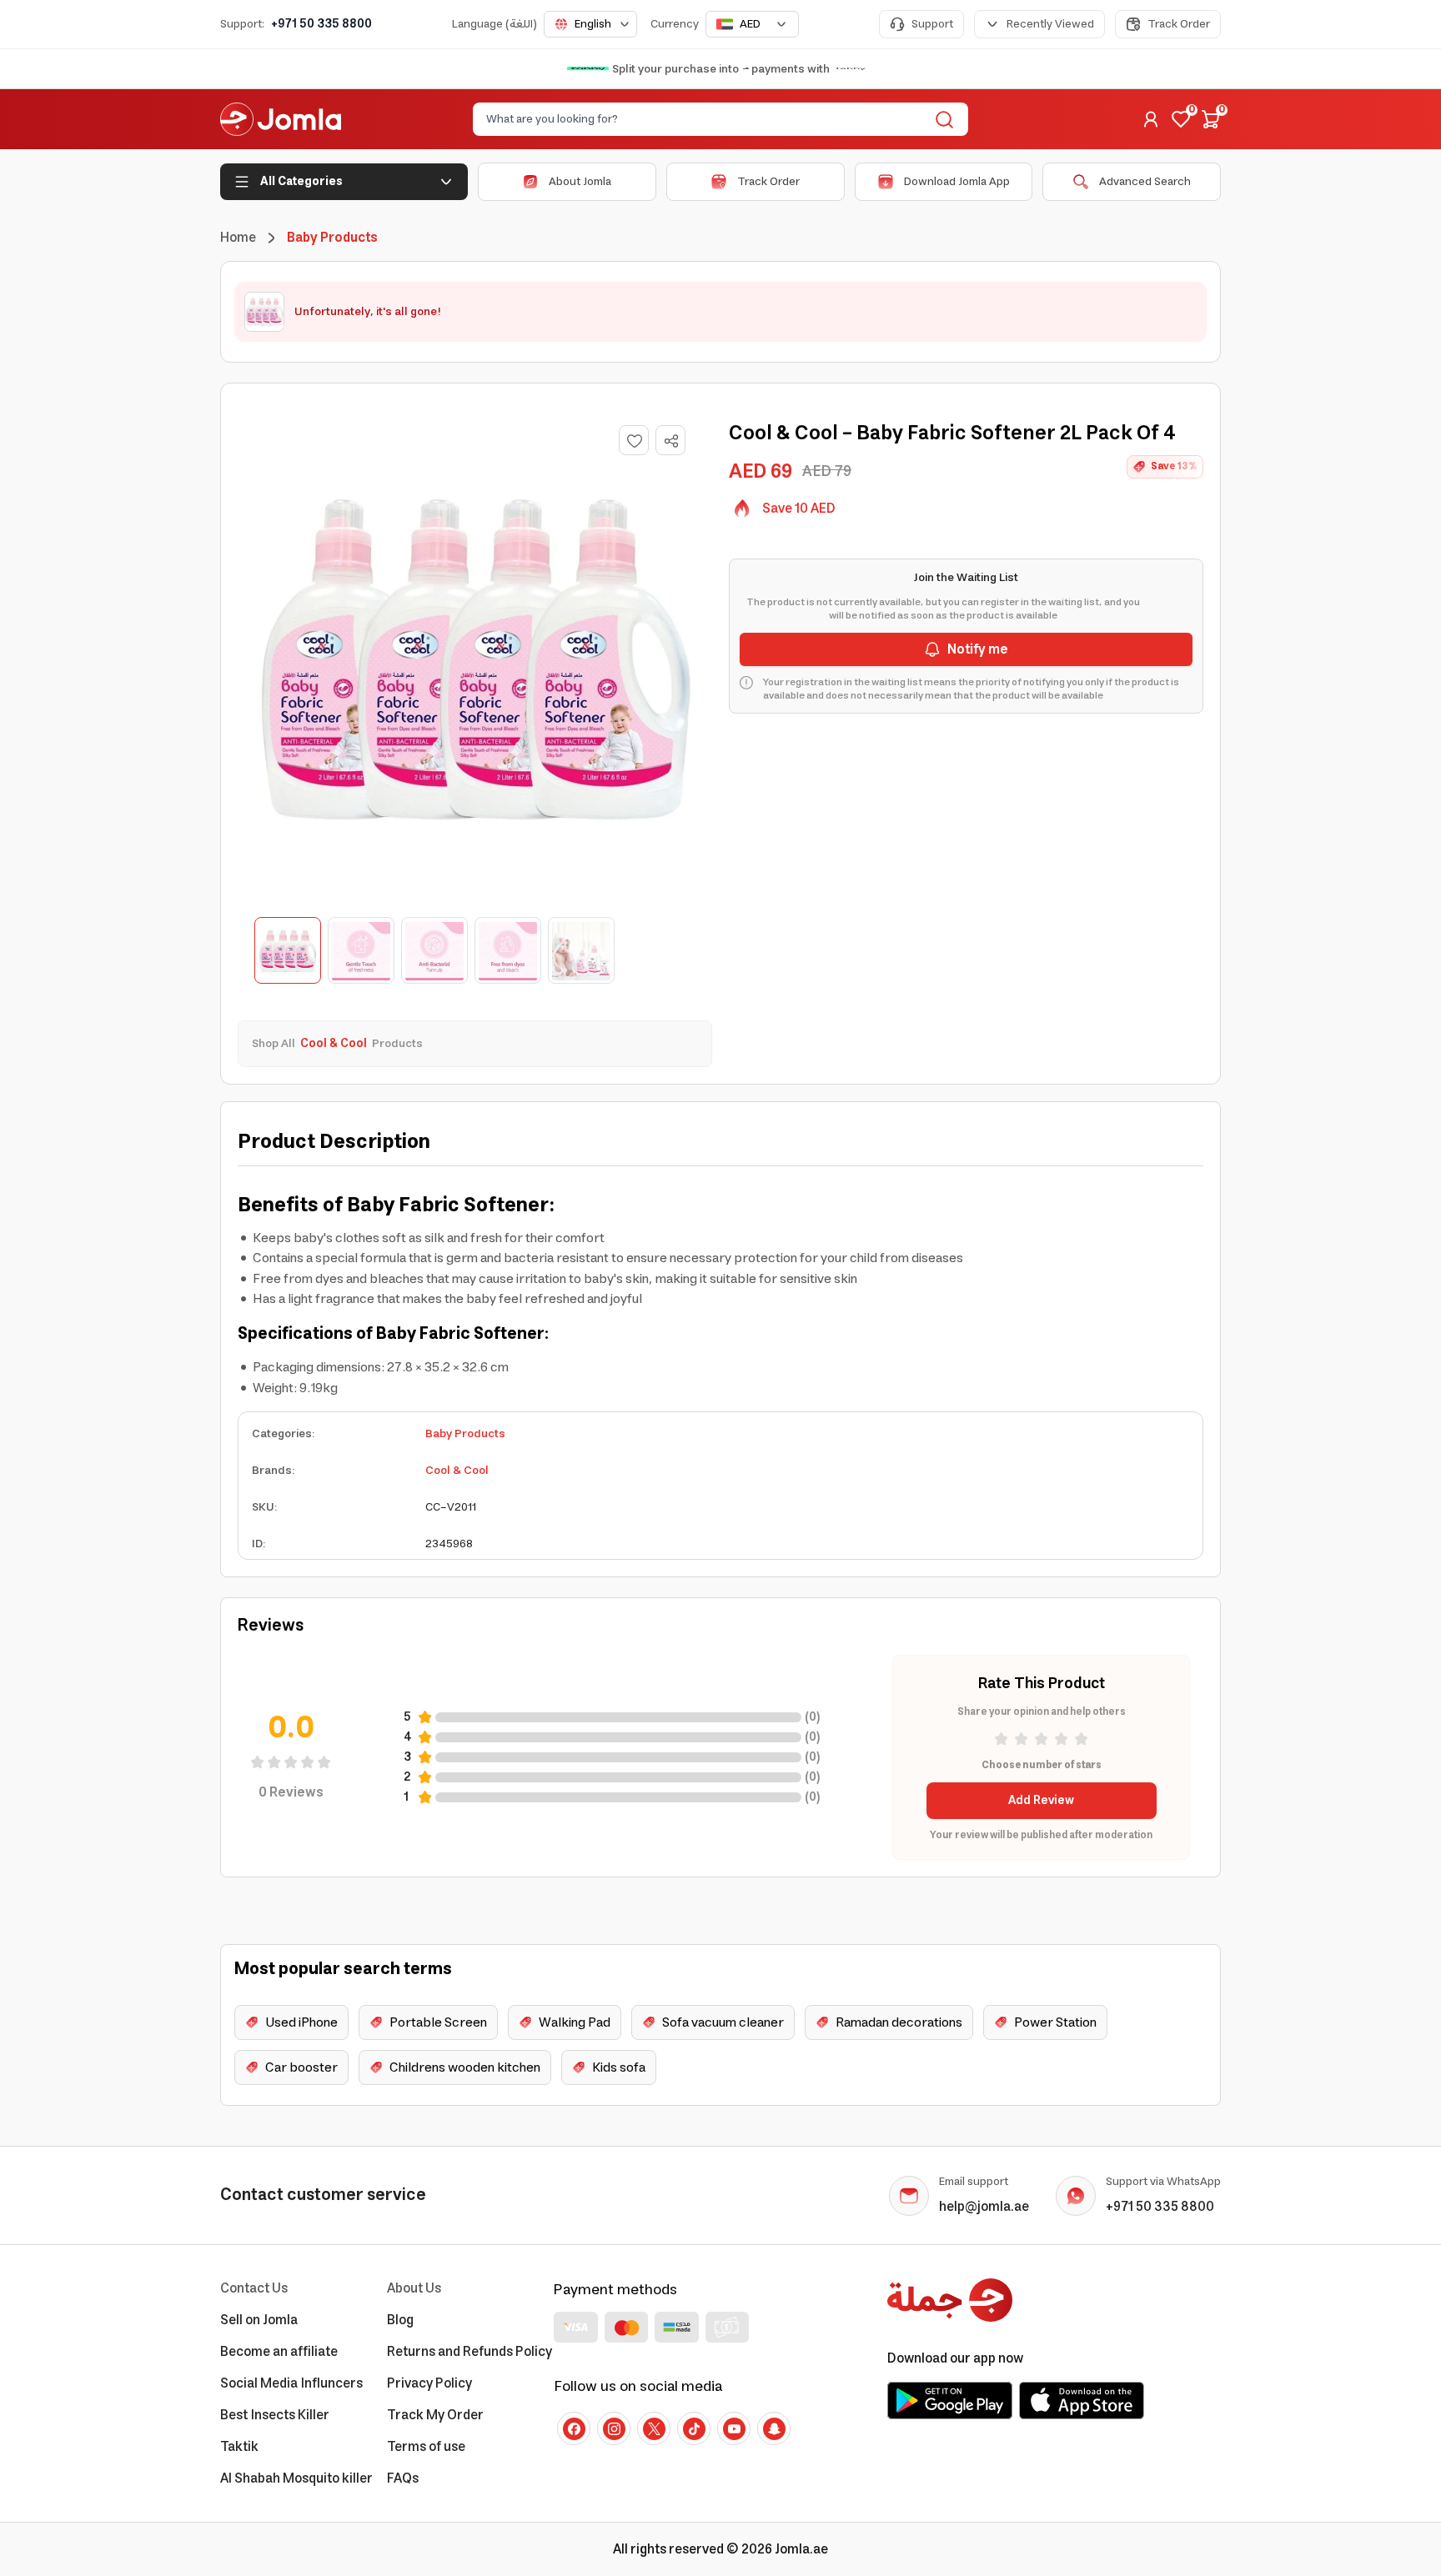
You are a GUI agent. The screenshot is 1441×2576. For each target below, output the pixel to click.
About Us (414, 2288)
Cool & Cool (457, 1471)
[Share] (671, 441)
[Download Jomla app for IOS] (1082, 2400)
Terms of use (426, 2447)
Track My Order (435, 2415)
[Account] (1151, 119)
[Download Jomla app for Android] (950, 2400)
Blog (400, 2320)
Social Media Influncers (291, 2383)
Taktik (239, 2447)
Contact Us (254, 2288)
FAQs (403, 2478)
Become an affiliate (279, 2352)
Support (932, 24)
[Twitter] (654, 2428)
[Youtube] (734, 2428)
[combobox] (590, 24)
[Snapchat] (774, 2428)
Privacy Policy (429, 2383)
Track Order (1179, 24)
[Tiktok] (694, 2428)
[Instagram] (614, 2428)
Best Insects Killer (275, 2415)
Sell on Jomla (259, 2320)
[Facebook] (574, 2428)
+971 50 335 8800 (321, 24)
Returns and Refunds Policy (469, 2352)
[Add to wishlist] (634, 440)
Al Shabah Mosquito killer (296, 2478)
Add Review (1041, 1801)
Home (238, 238)
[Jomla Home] (281, 119)
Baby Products (465, 1434)
